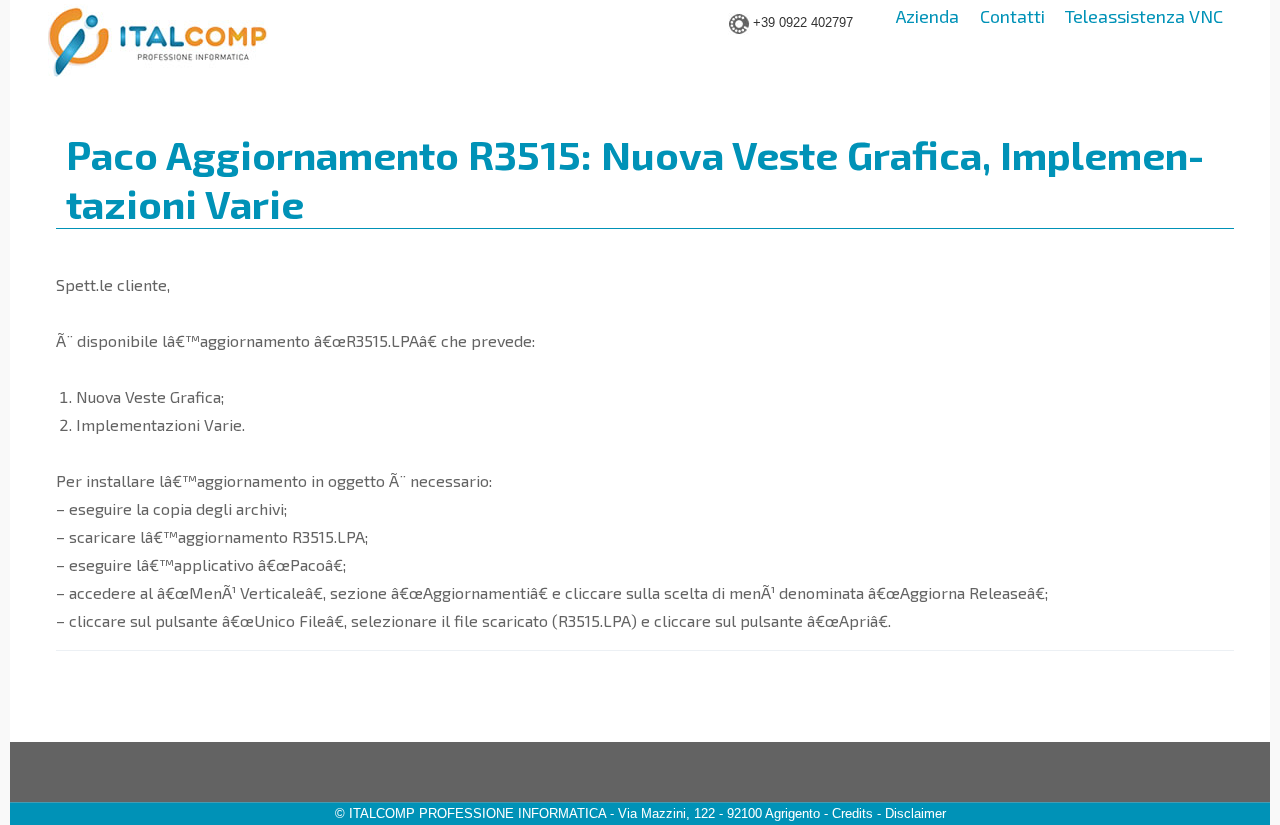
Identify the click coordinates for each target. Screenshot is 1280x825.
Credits (852, 813)
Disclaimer (915, 813)
